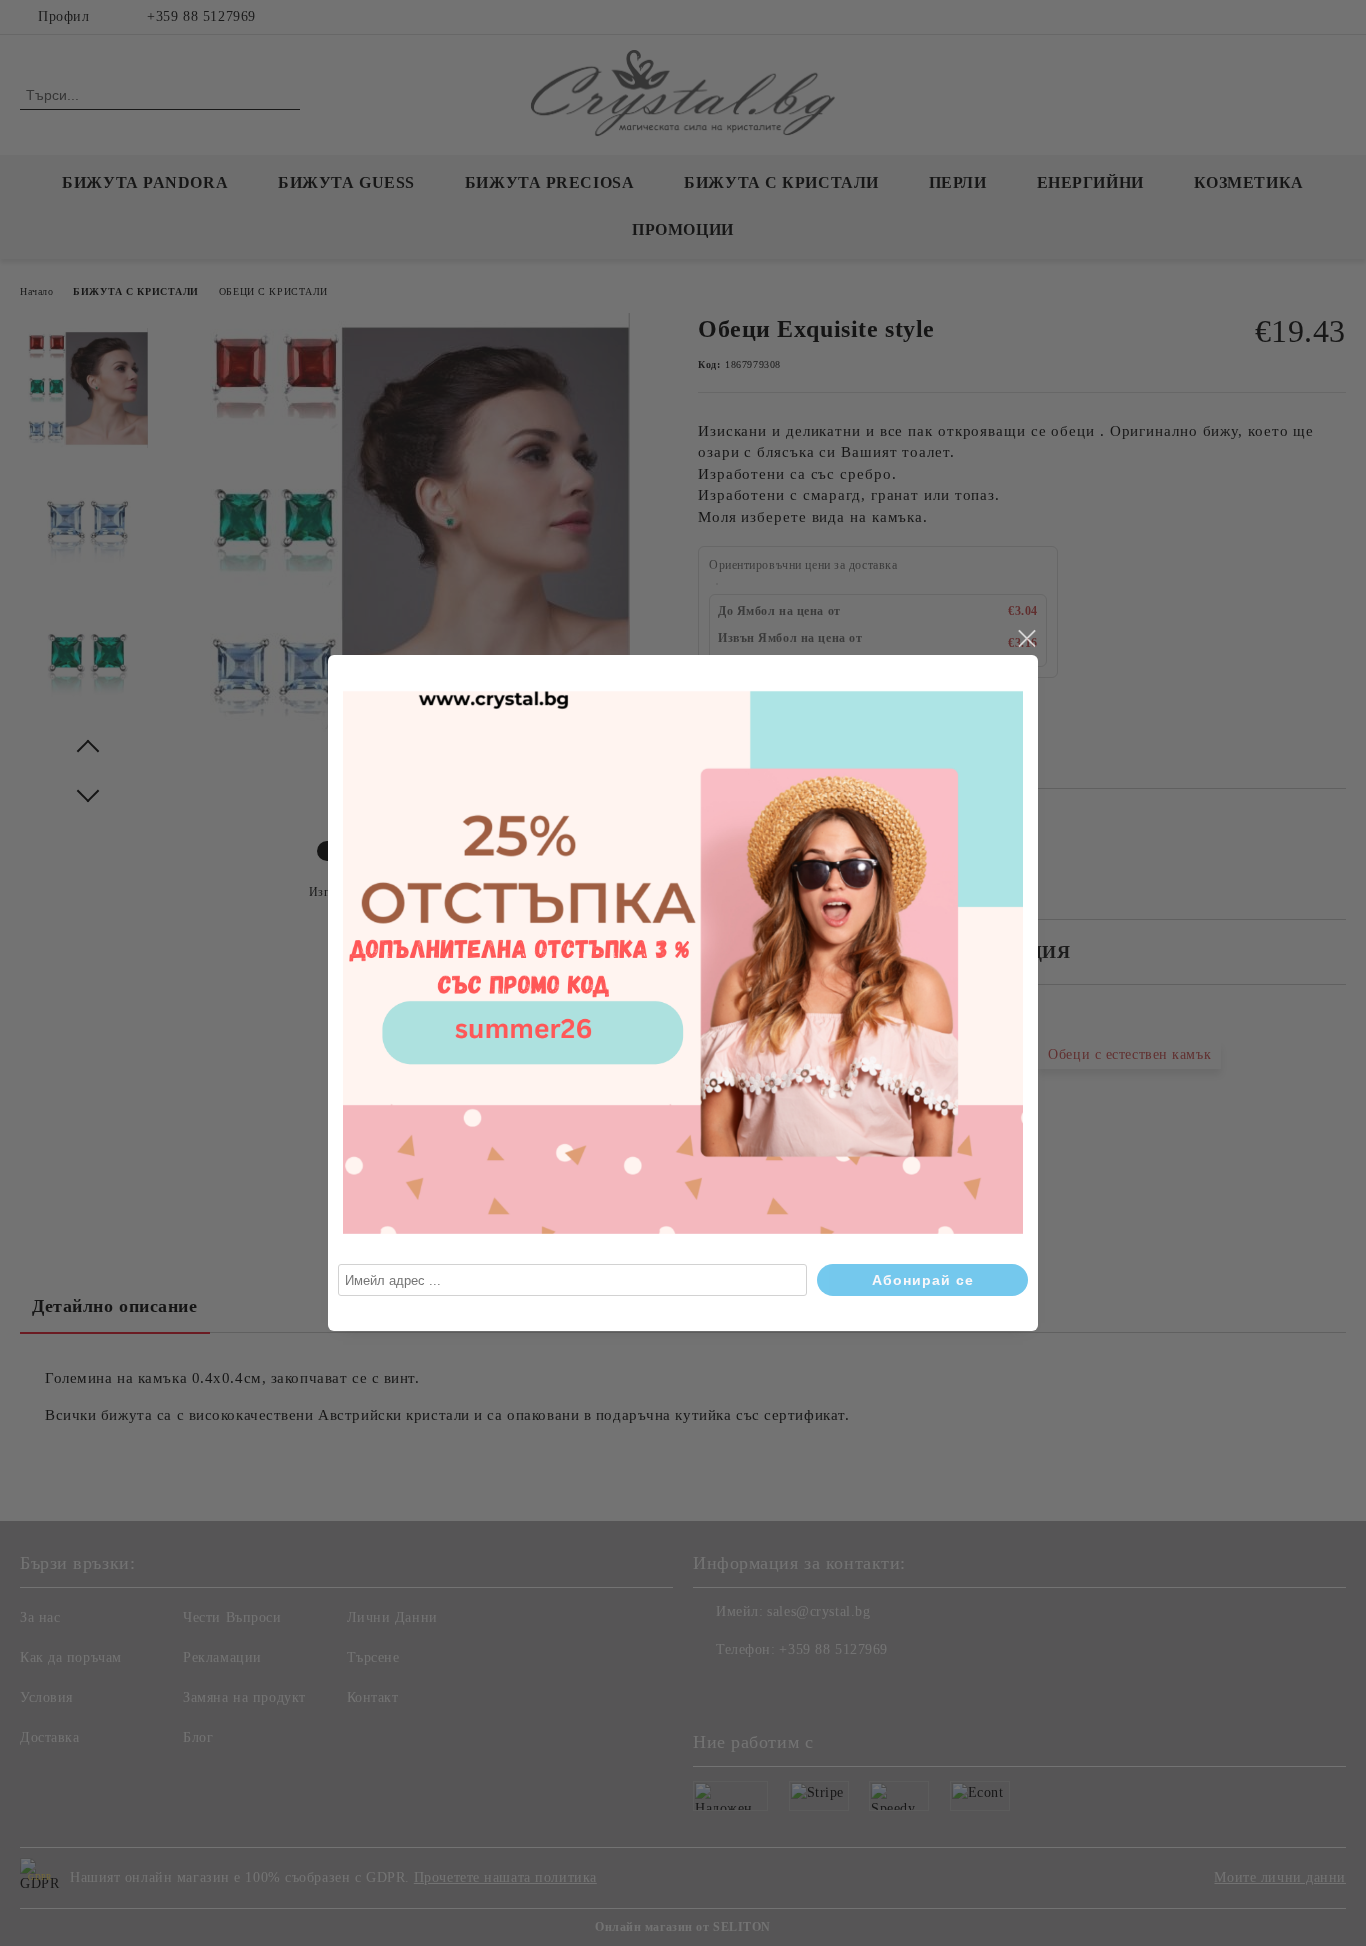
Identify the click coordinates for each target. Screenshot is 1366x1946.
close (1026, 639)
